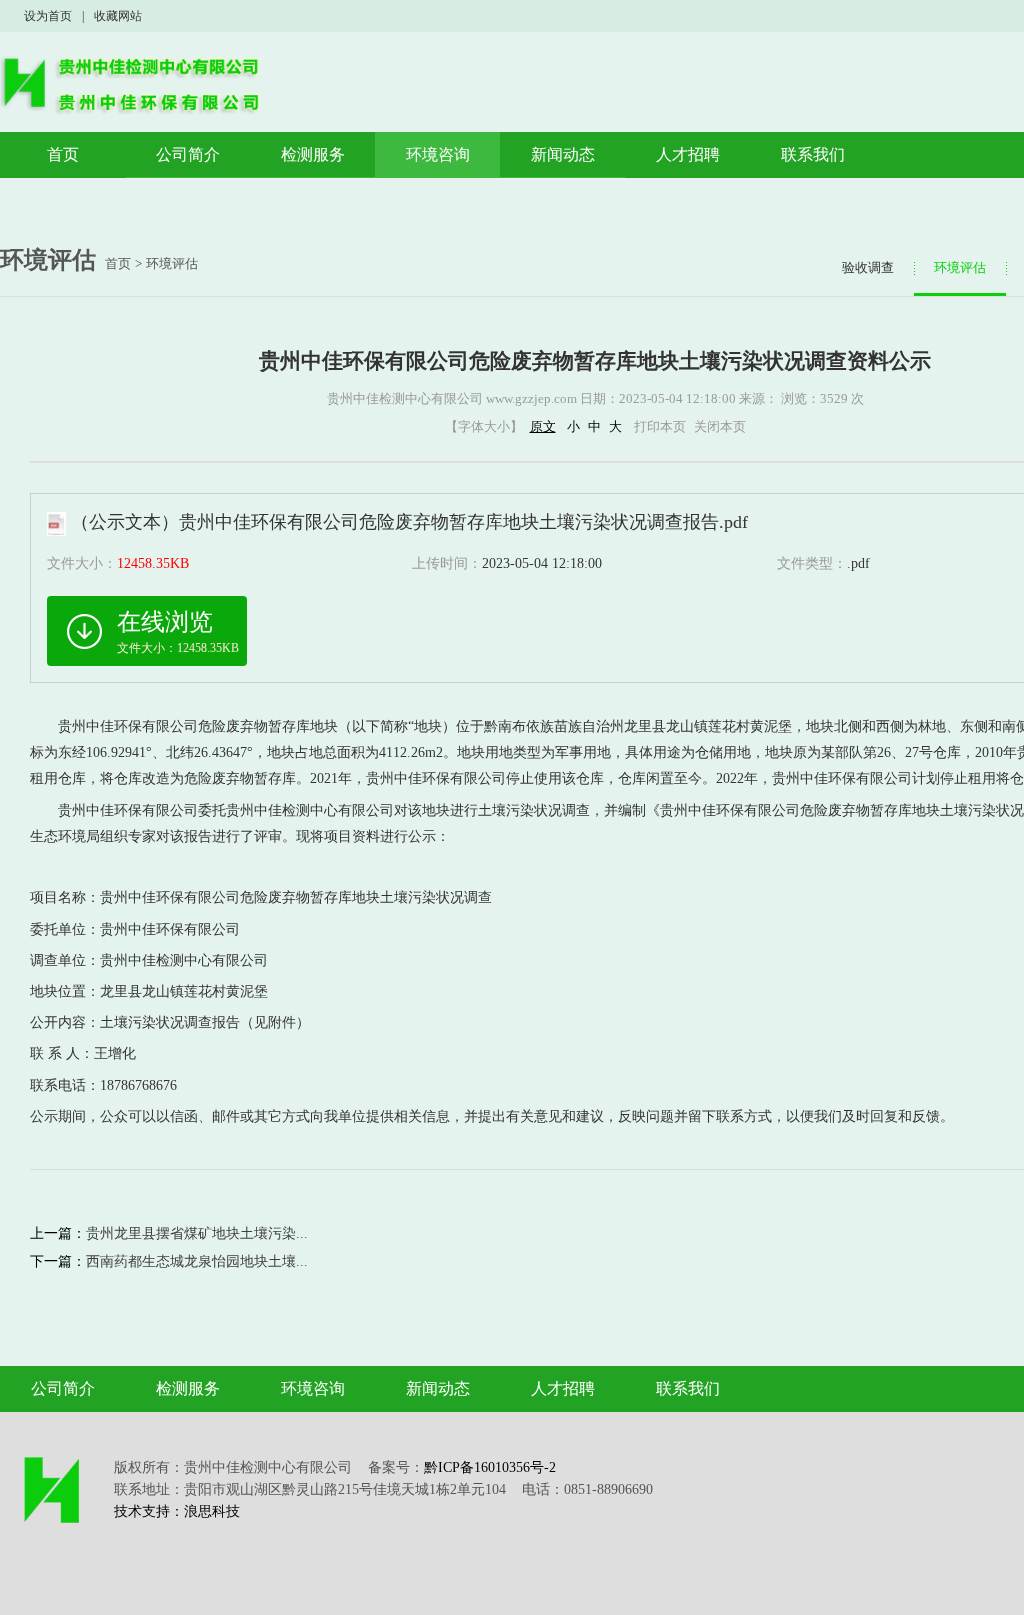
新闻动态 (563, 154)
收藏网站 (118, 16)
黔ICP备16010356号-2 (490, 1467)
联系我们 (813, 154)
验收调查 (868, 267)
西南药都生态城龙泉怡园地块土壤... (197, 1261)
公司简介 (188, 154)
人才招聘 (688, 154)
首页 (63, 154)
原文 (543, 426)
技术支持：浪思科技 (177, 1511)
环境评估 (172, 263)
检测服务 (313, 154)
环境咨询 (438, 154)
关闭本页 (720, 426)
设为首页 (48, 16)
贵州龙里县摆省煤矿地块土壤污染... (197, 1233)
